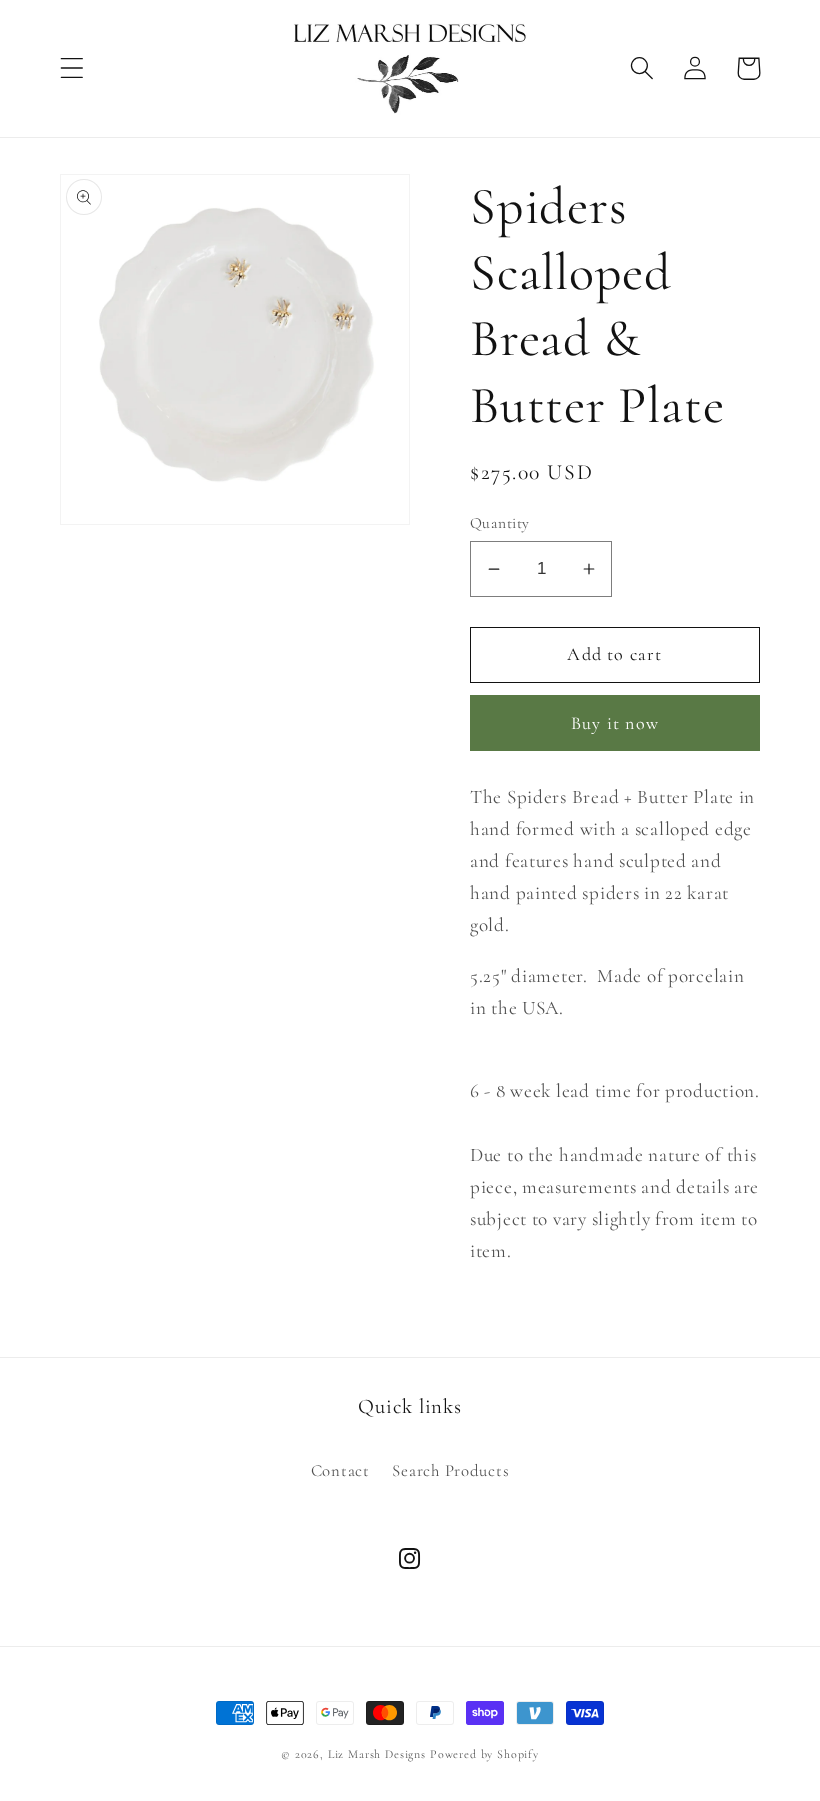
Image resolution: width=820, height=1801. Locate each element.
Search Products (450, 1470)
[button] (72, 68)
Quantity (500, 523)
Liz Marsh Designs (377, 1754)
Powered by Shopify (484, 1754)
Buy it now (615, 723)
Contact (340, 1470)
